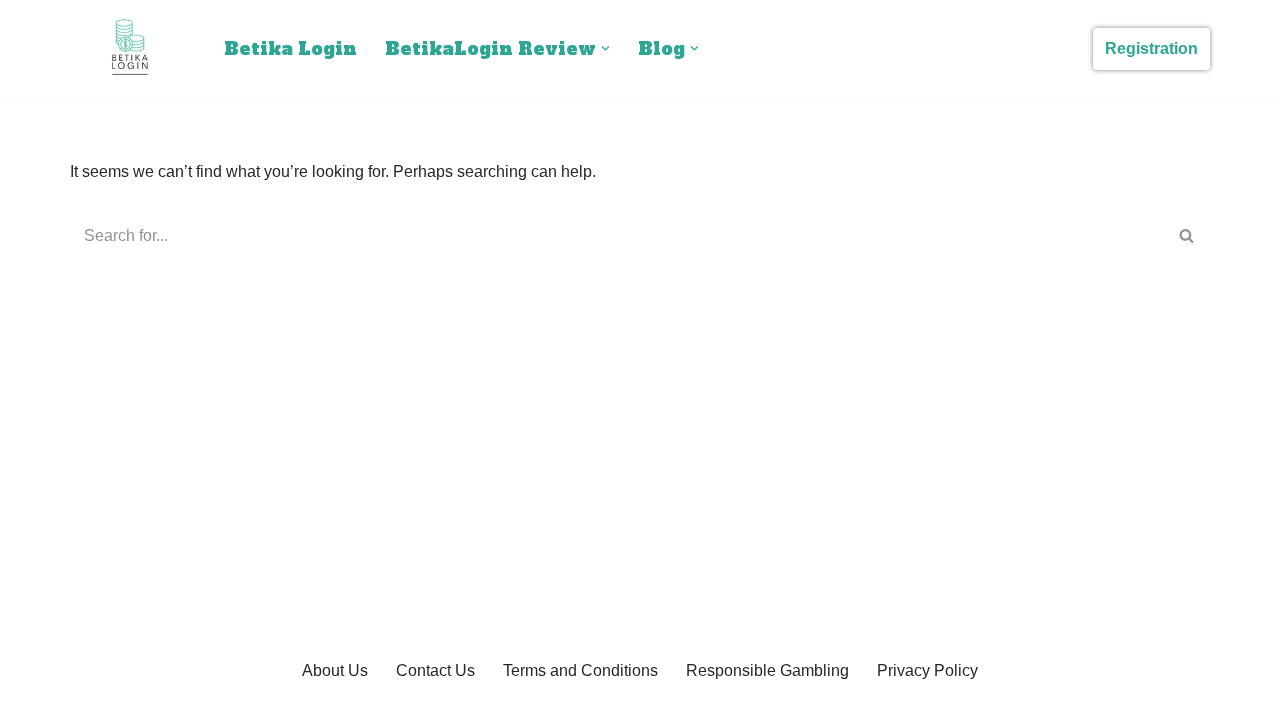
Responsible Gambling (767, 670)
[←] (130, 49)
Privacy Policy (927, 670)
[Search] (1187, 236)
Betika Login (290, 49)
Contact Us (435, 670)
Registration (1151, 48)
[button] (605, 48)
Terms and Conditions (580, 670)
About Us (335, 670)
